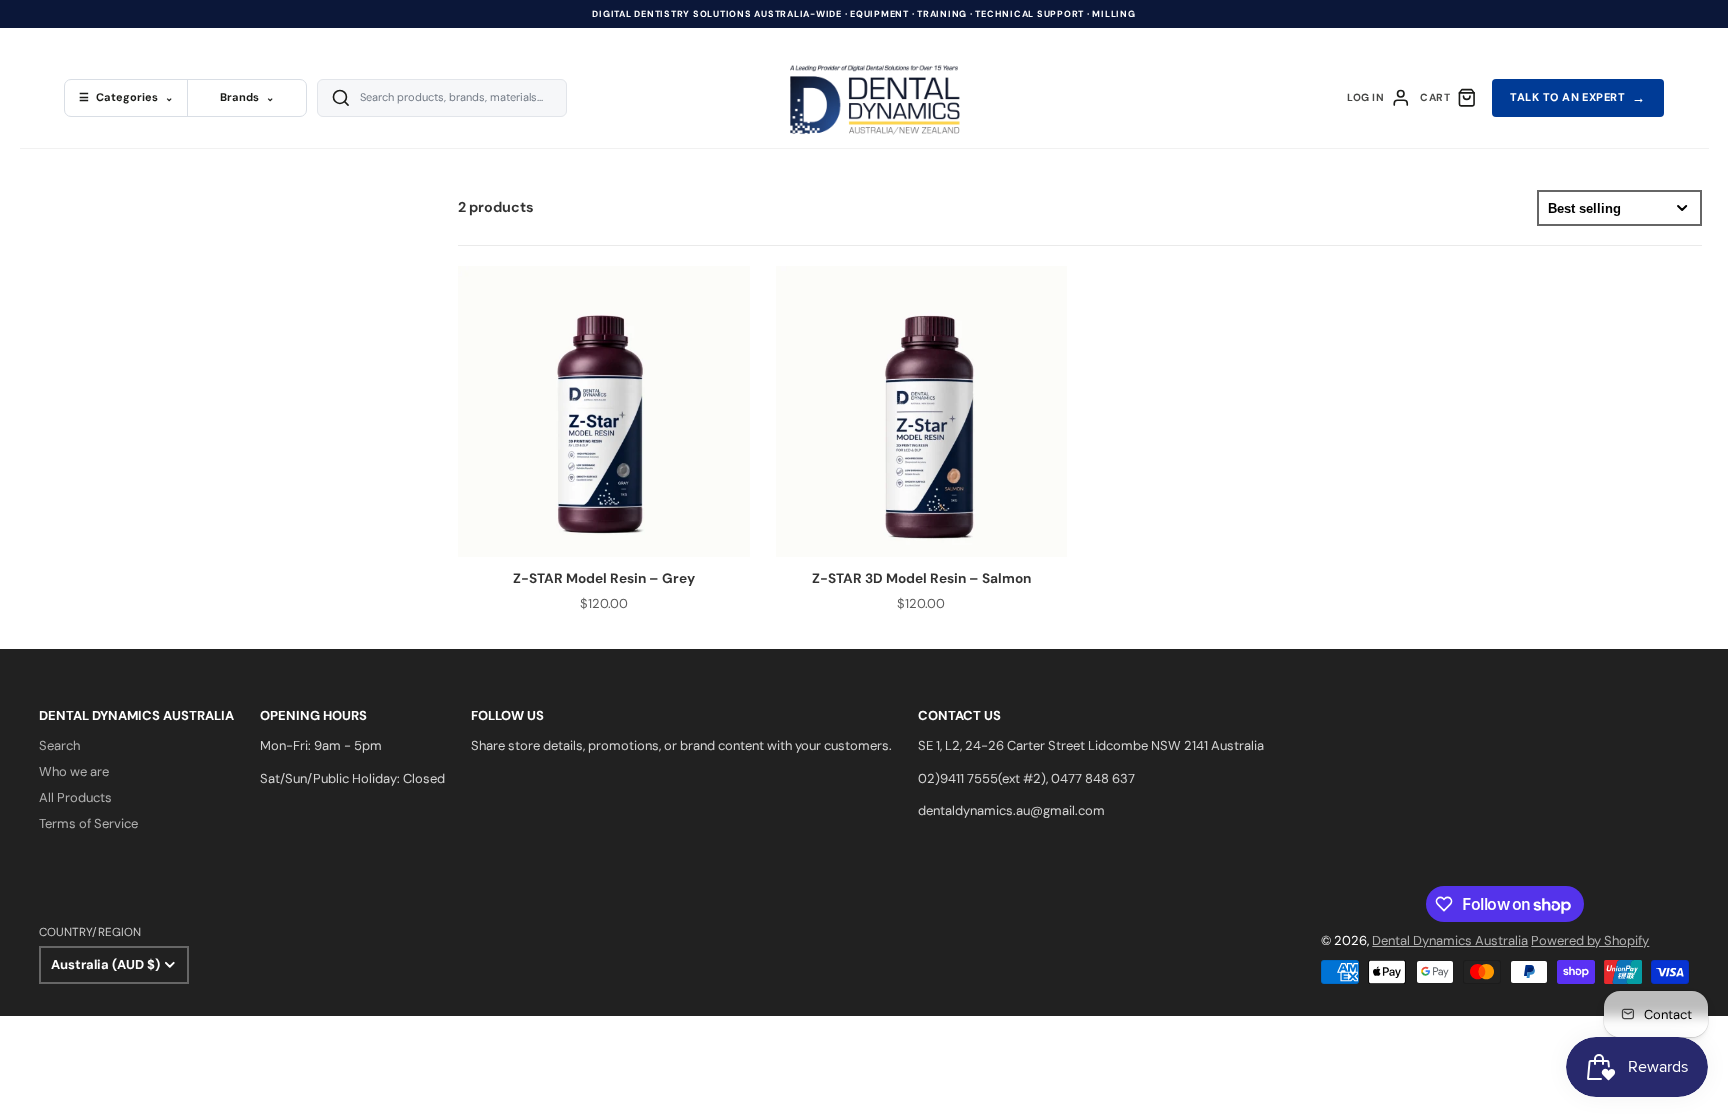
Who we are (74, 771)
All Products (75, 797)
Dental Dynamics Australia (1450, 940)
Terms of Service (88, 823)
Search (59, 745)
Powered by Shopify (1590, 940)
